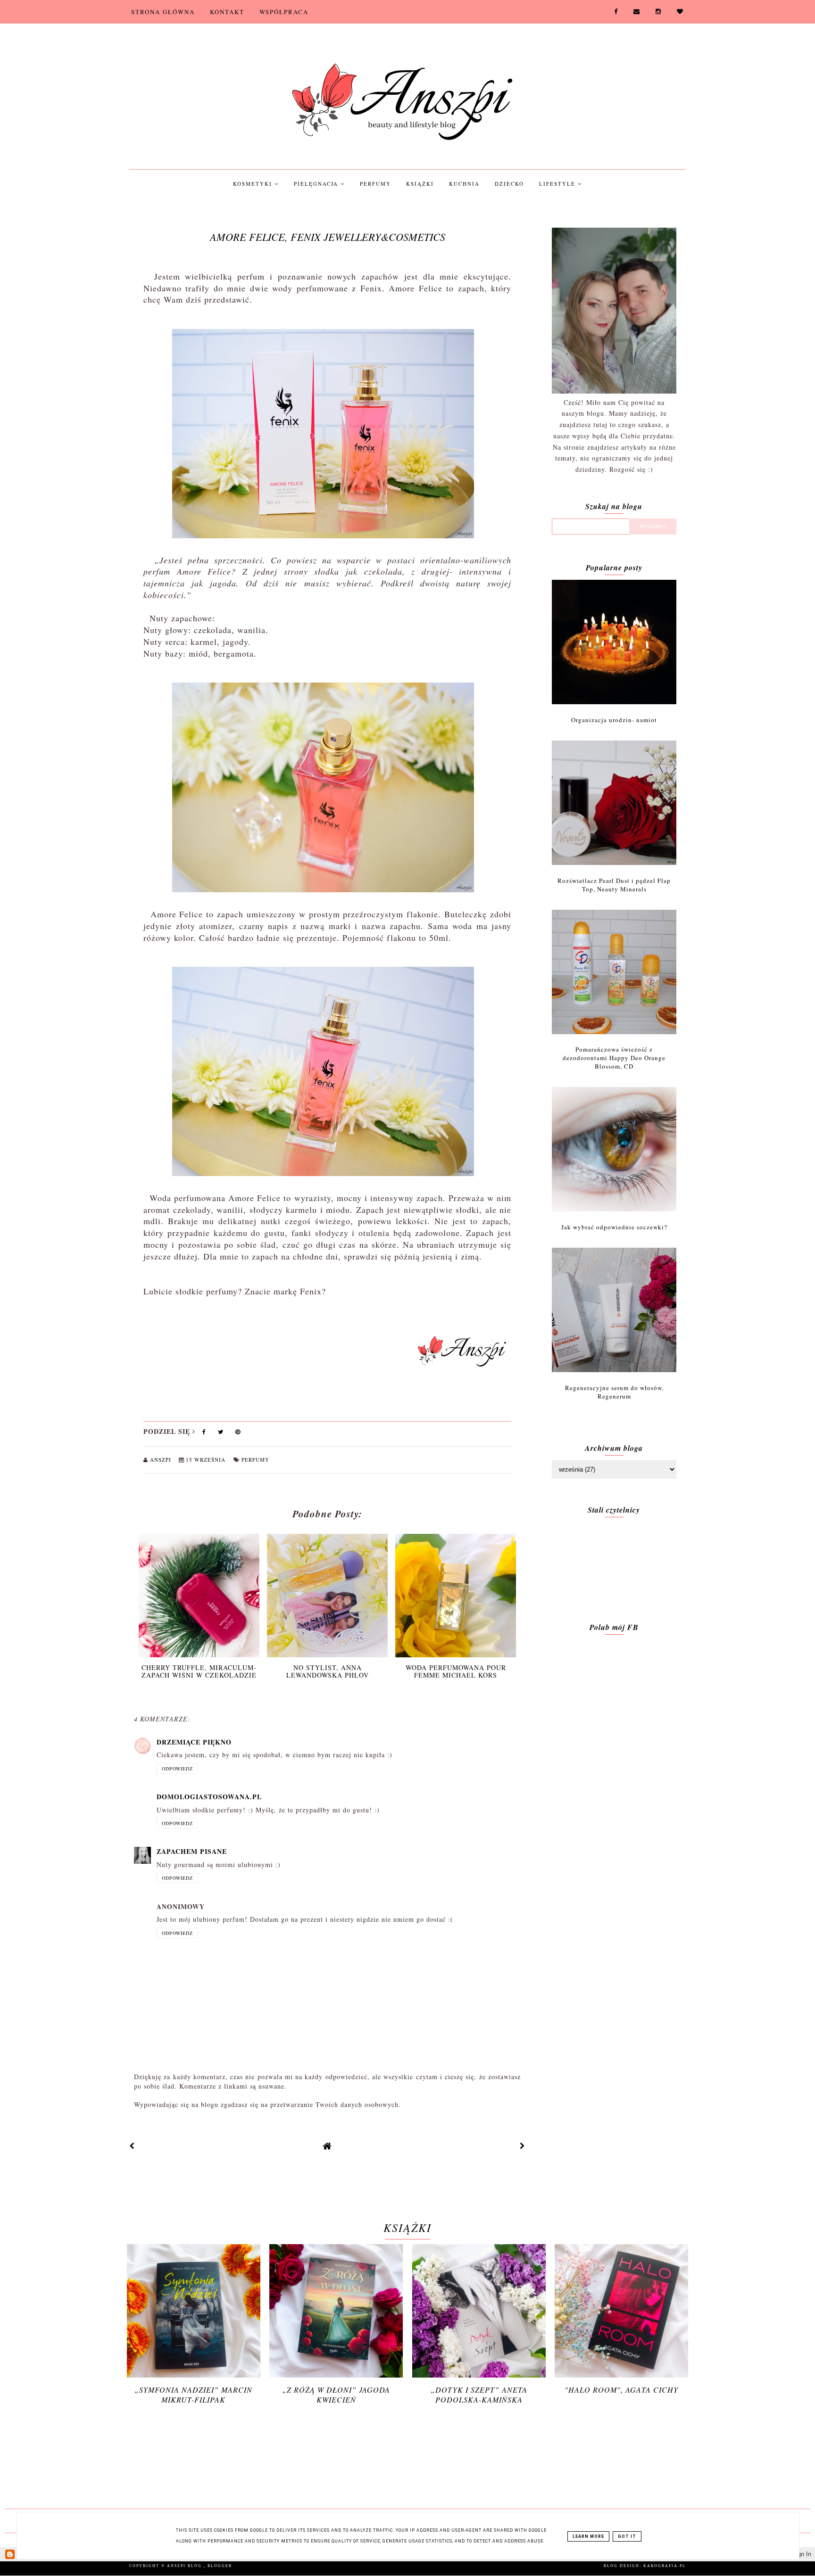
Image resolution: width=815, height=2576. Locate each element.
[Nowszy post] (132, 2146)
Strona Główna (163, 12)
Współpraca (284, 12)
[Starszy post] (523, 2146)
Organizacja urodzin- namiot (614, 720)
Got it (627, 2536)
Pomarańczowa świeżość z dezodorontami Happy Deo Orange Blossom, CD (614, 1058)
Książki (420, 184)
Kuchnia (464, 184)
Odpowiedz (177, 1769)
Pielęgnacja (317, 184)
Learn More (588, 2536)
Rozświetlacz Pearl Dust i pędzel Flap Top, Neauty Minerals (614, 885)
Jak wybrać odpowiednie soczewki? (614, 1227)
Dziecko (509, 184)
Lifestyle (558, 184)
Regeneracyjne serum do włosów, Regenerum (614, 1392)
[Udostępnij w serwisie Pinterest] (238, 1434)
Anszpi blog (185, 2566)
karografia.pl (665, 2566)
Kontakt (227, 12)
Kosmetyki (254, 184)
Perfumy (375, 184)
